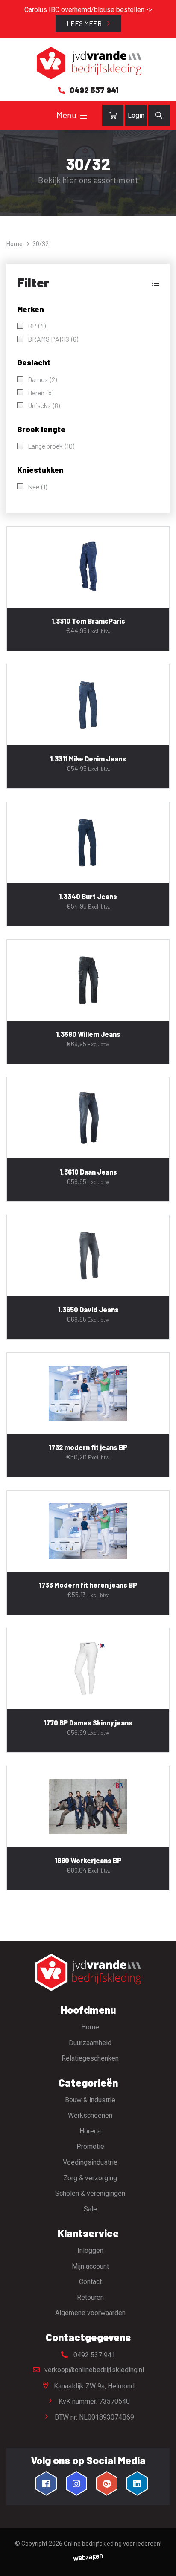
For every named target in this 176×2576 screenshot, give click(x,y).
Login (136, 115)
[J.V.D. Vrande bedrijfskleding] (88, 63)
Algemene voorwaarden (90, 2313)
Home (15, 244)
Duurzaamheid (90, 2043)
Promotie (90, 2146)
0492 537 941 (94, 2355)
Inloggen (90, 2250)
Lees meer (85, 23)
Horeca (90, 2131)
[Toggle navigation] (84, 116)
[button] (88, 283)
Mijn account (90, 2266)
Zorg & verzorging (90, 2178)
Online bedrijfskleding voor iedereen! (113, 2544)
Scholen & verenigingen (90, 2193)
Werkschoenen (90, 2115)
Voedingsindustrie (90, 2162)
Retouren (90, 2297)
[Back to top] (160, 2560)
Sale (90, 2209)
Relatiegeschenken (90, 2058)
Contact (90, 2282)
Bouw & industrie (90, 2100)
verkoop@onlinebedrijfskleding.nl (93, 2370)
